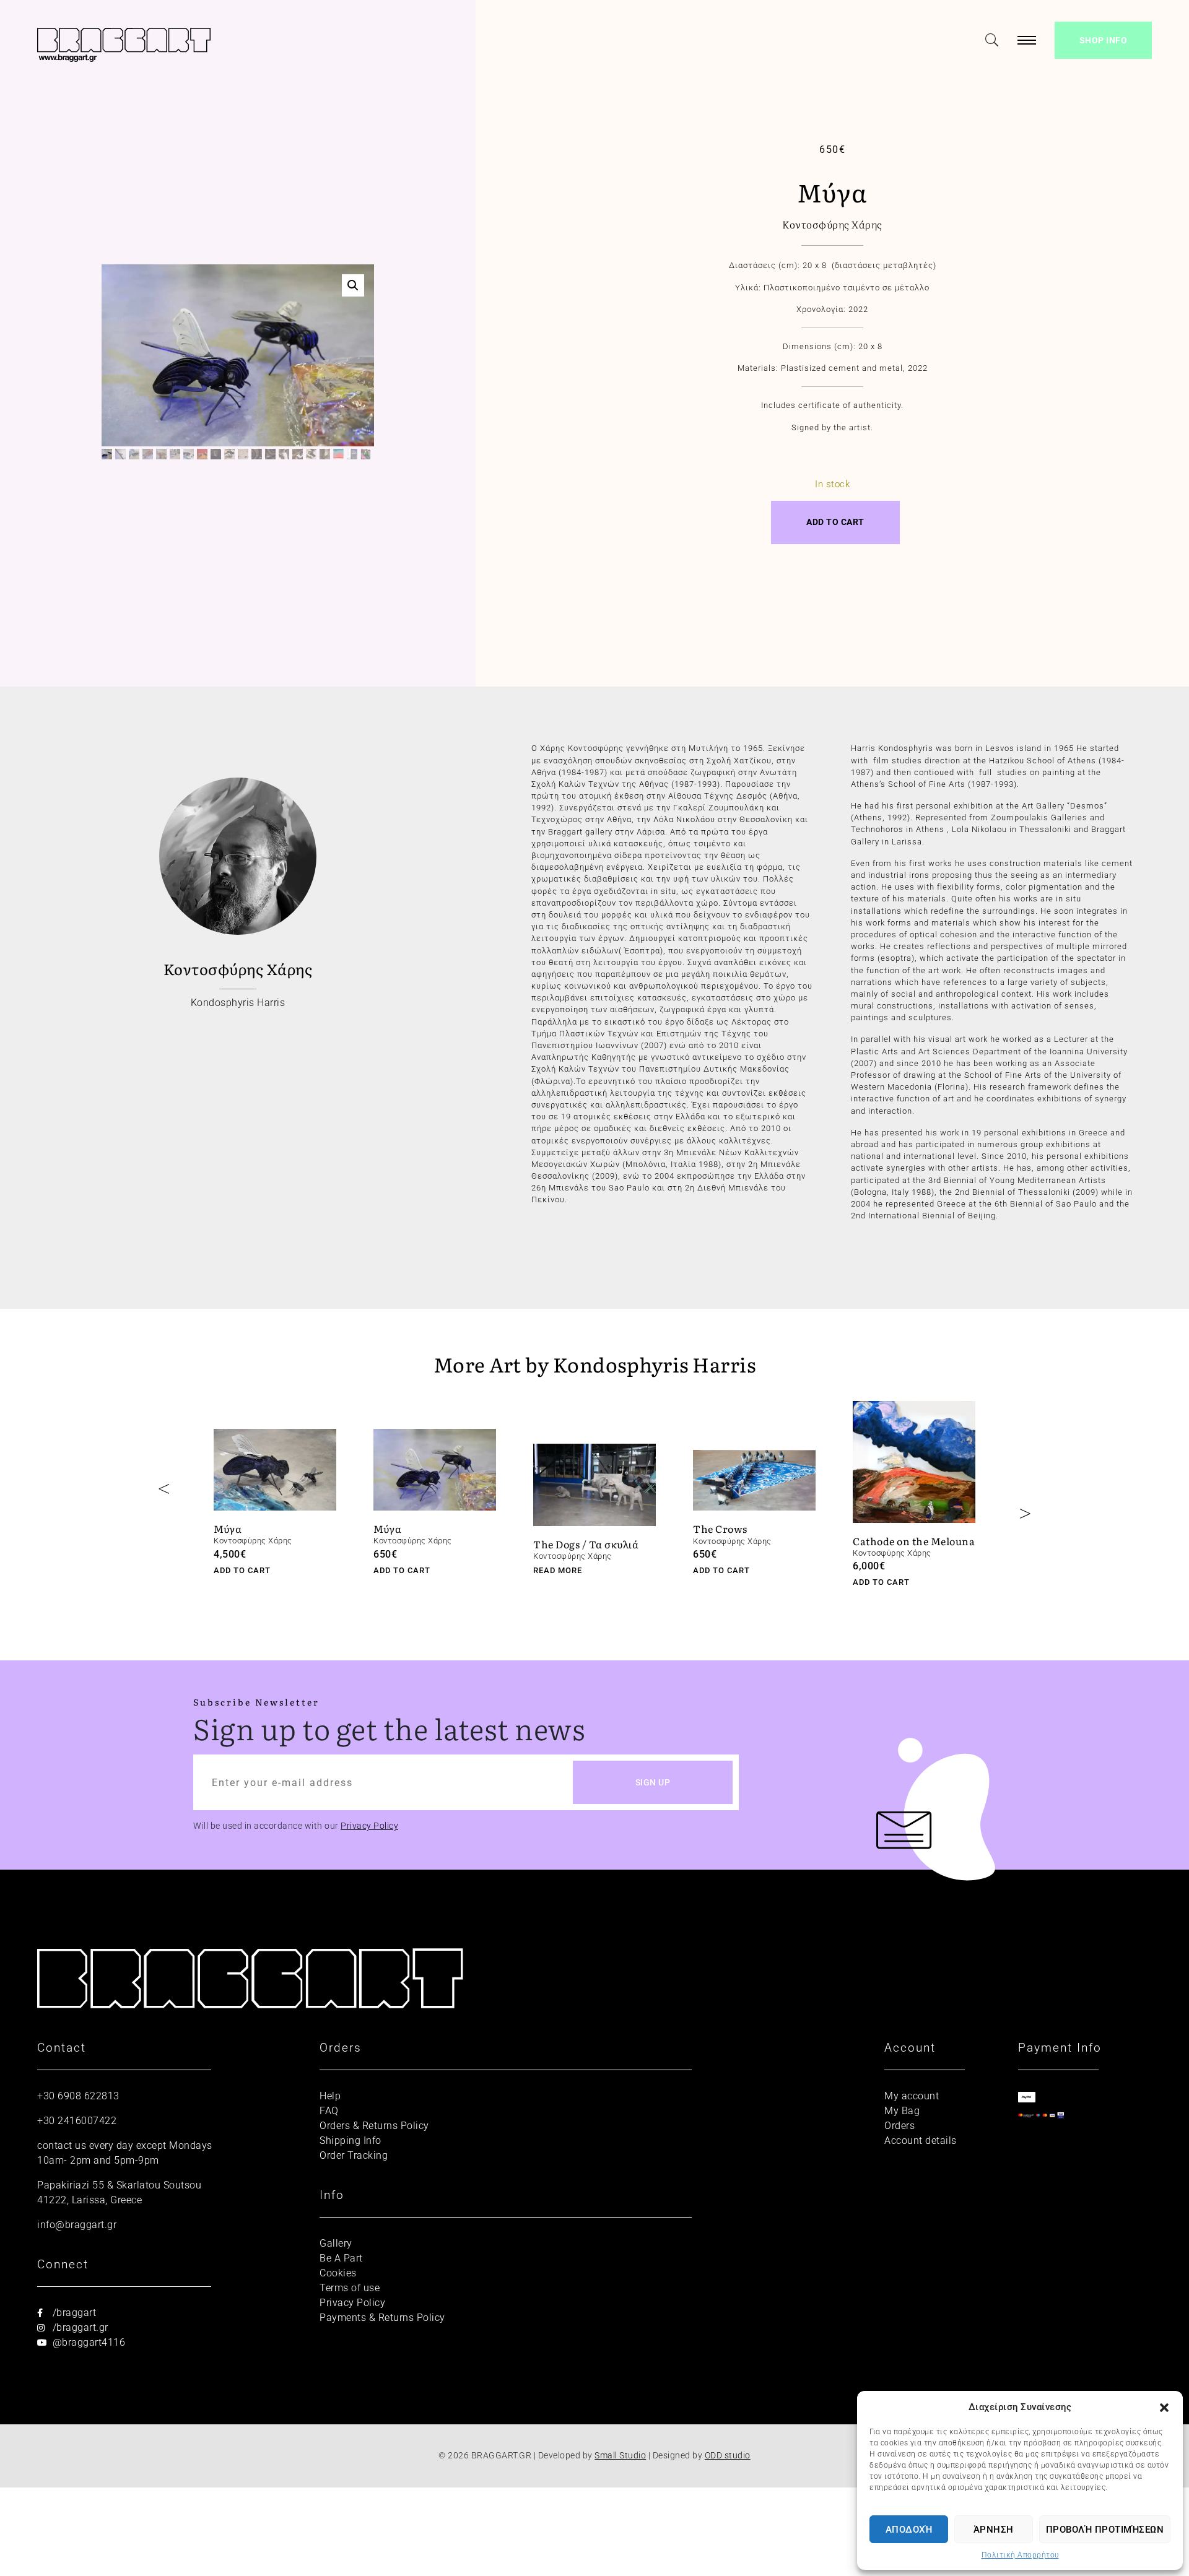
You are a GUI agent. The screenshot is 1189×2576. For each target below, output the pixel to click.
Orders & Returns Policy (374, 2126)
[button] (1164, 2407)
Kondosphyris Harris (238, 1003)
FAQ (329, 2111)
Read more (558, 1570)
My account (912, 2096)
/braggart (73, 2313)
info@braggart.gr (77, 2225)
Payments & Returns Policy (382, 2318)
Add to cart (835, 522)
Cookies (338, 2273)
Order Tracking (354, 2155)
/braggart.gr (79, 2327)
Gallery (336, 2243)
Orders (899, 2126)
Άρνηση (994, 2530)
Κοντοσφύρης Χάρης (832, 224)
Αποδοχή (909, 2530)
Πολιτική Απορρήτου (1020, 2555)
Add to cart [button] (242, 1570)
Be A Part (341, 2258)
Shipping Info (351, 2140)
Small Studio (620, 2456)
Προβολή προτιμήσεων (1105, 2530)
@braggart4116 (87, 2342)
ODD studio (728, 2456)
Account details (921, 2140)
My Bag (902, 2111)
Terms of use (350, 2288)
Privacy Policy (369, 1826)
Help (330, 2096)
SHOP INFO (1104, 40)
